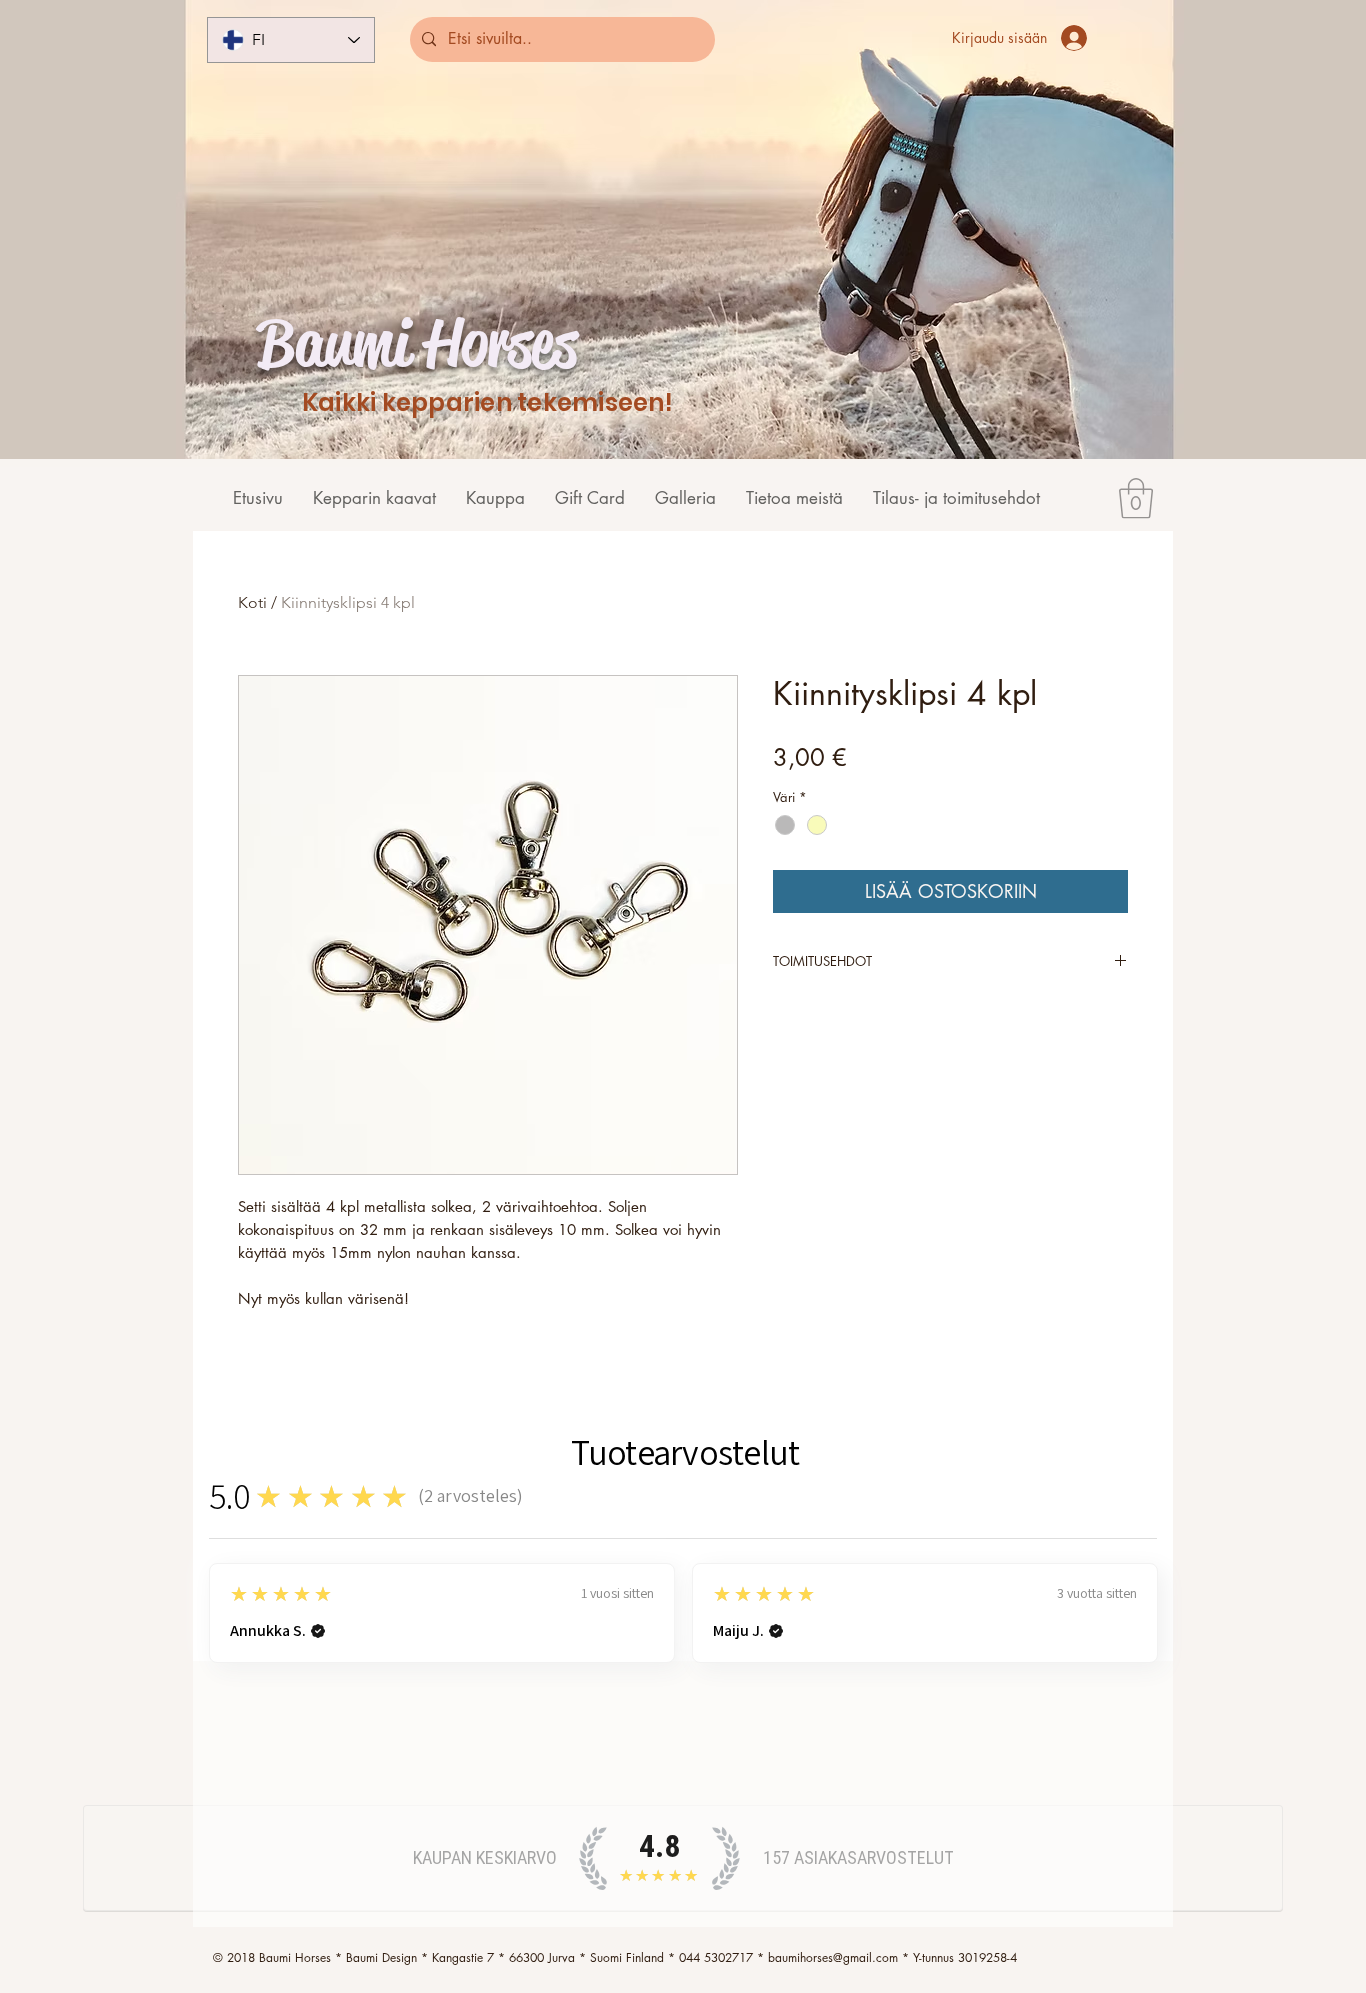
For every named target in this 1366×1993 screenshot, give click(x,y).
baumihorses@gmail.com (833, 1957)
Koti (252, 602)
